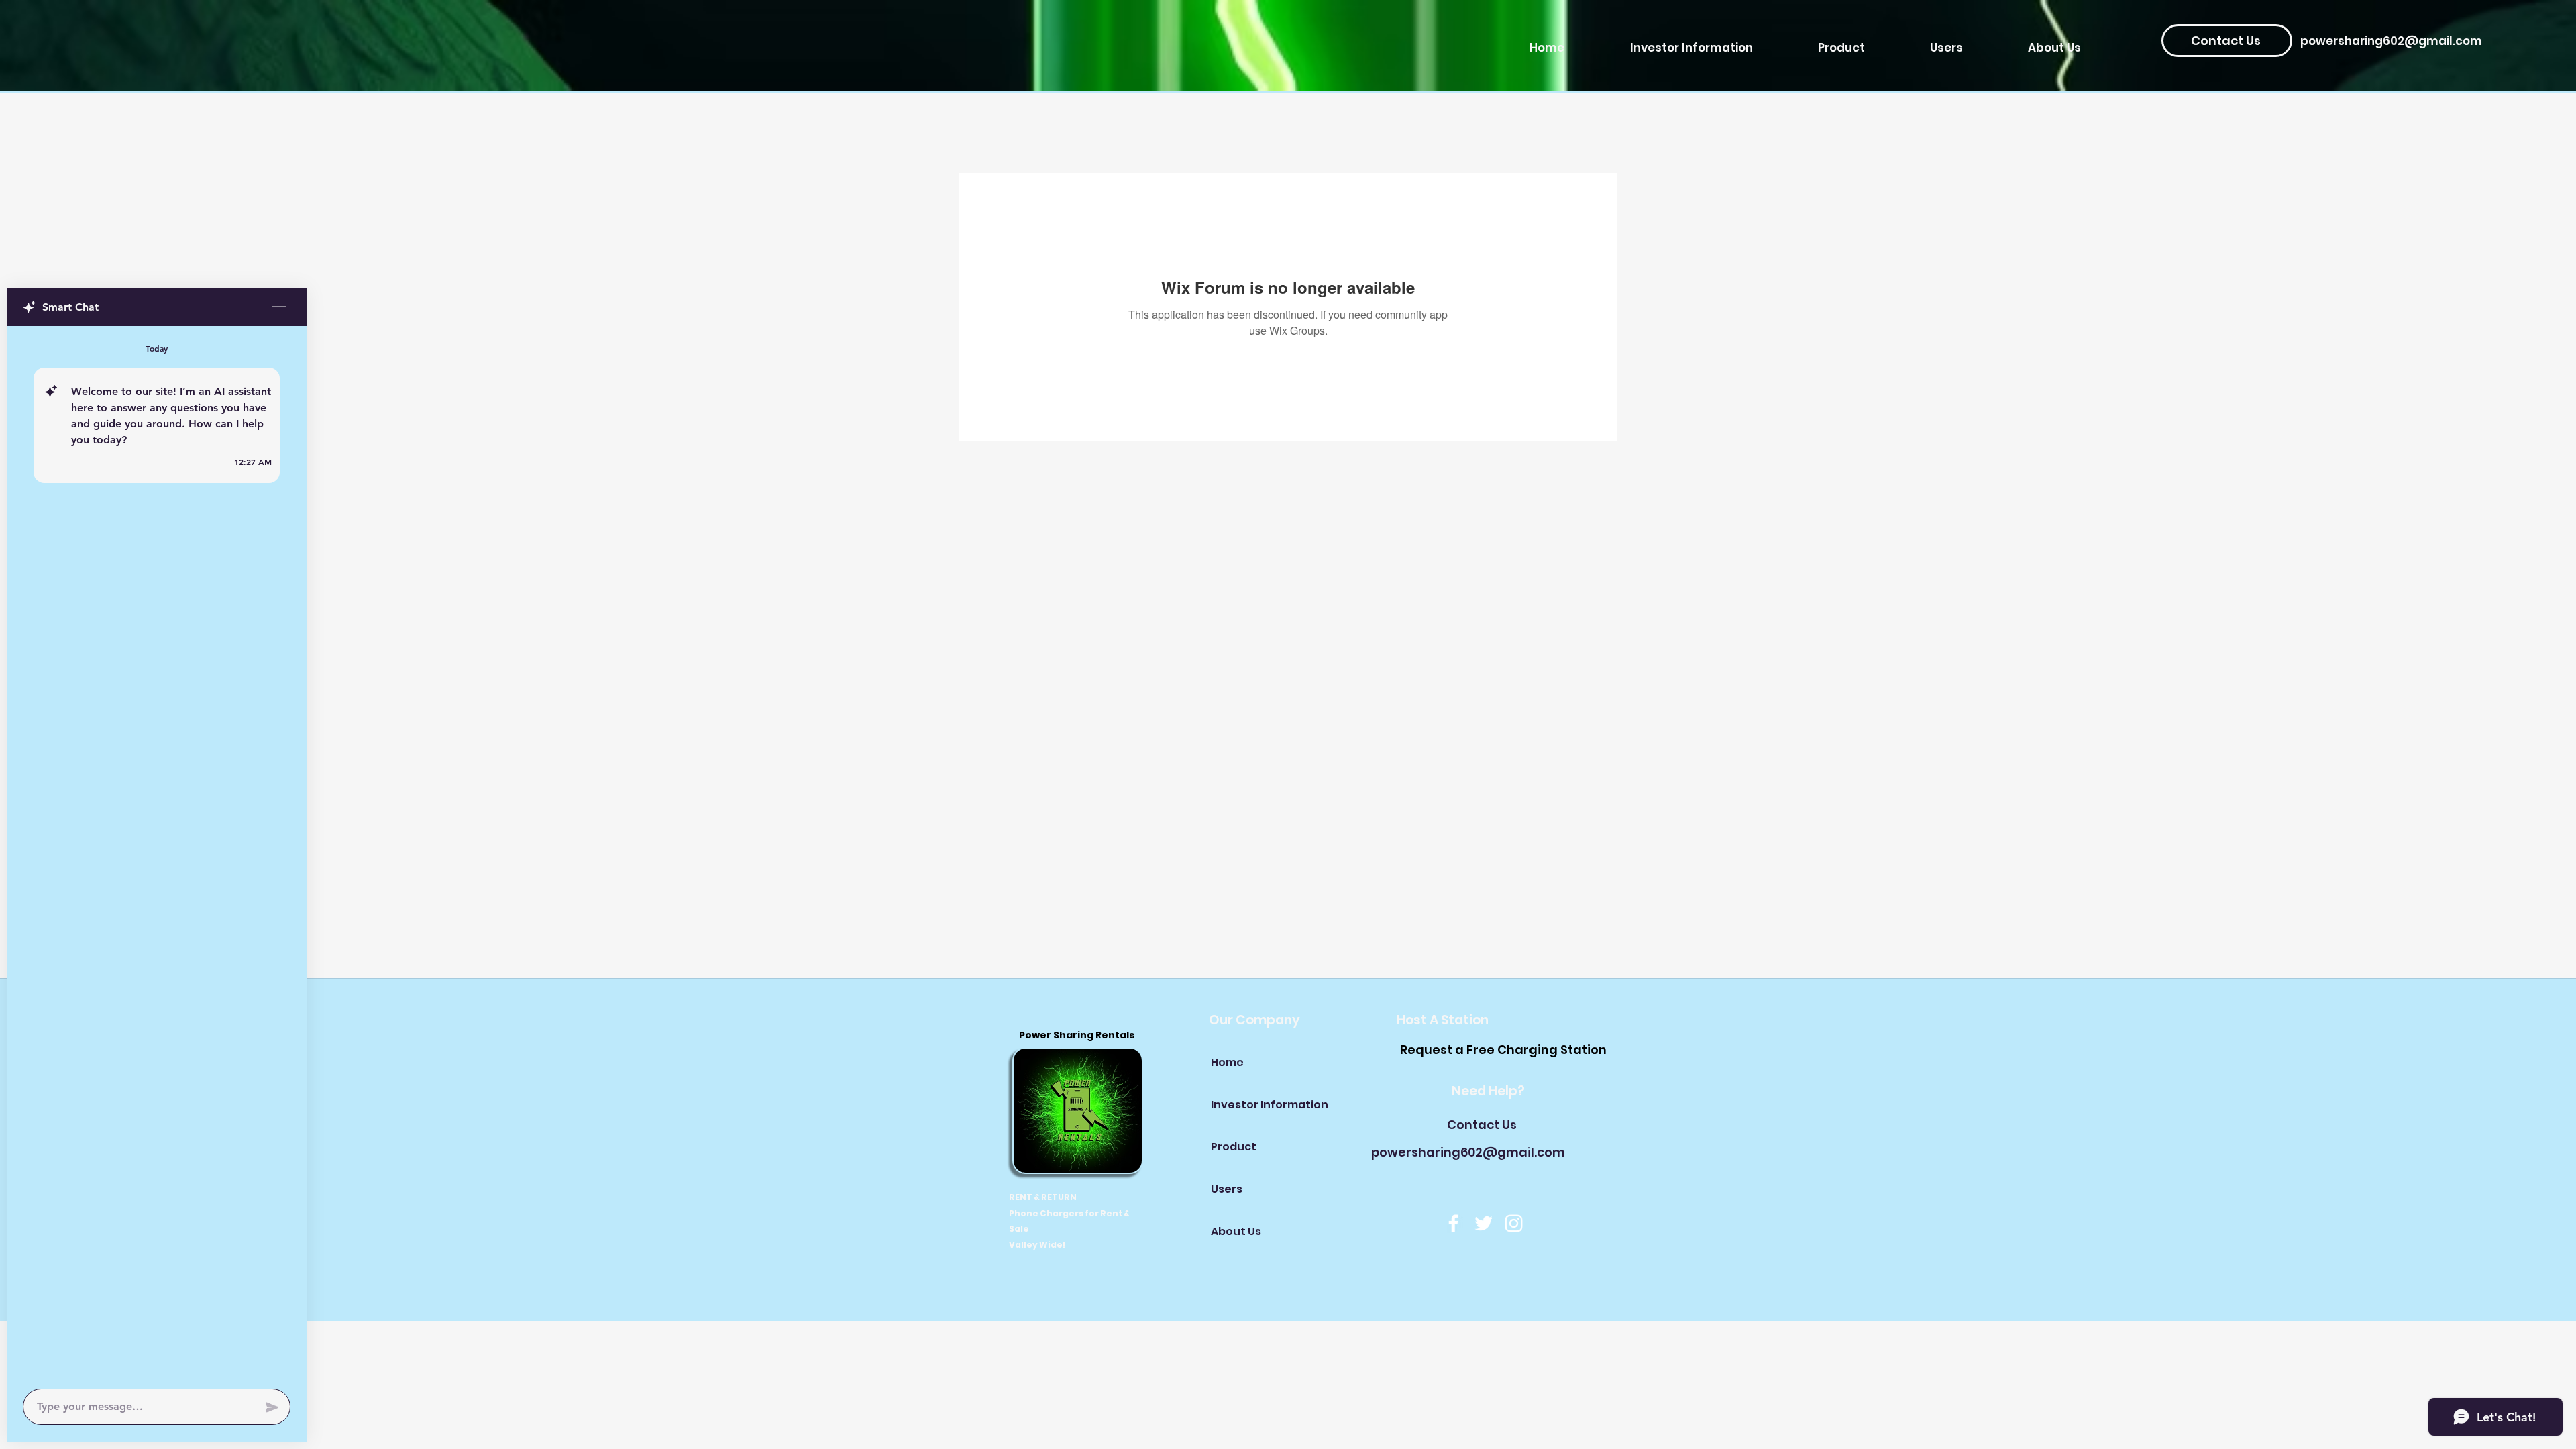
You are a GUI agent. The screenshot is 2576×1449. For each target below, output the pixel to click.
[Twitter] (1484, 1223)
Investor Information (1258, 1105)
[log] (157, 853)
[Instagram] (1514, 1223)
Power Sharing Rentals (1078, 1035)
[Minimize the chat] (279, 307)
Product (1234, 1147)
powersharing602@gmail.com (2391, 41)
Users (1227, 1189)
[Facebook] (1453, 1223)
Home (1227, 1062)
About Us (1236, 1231)
